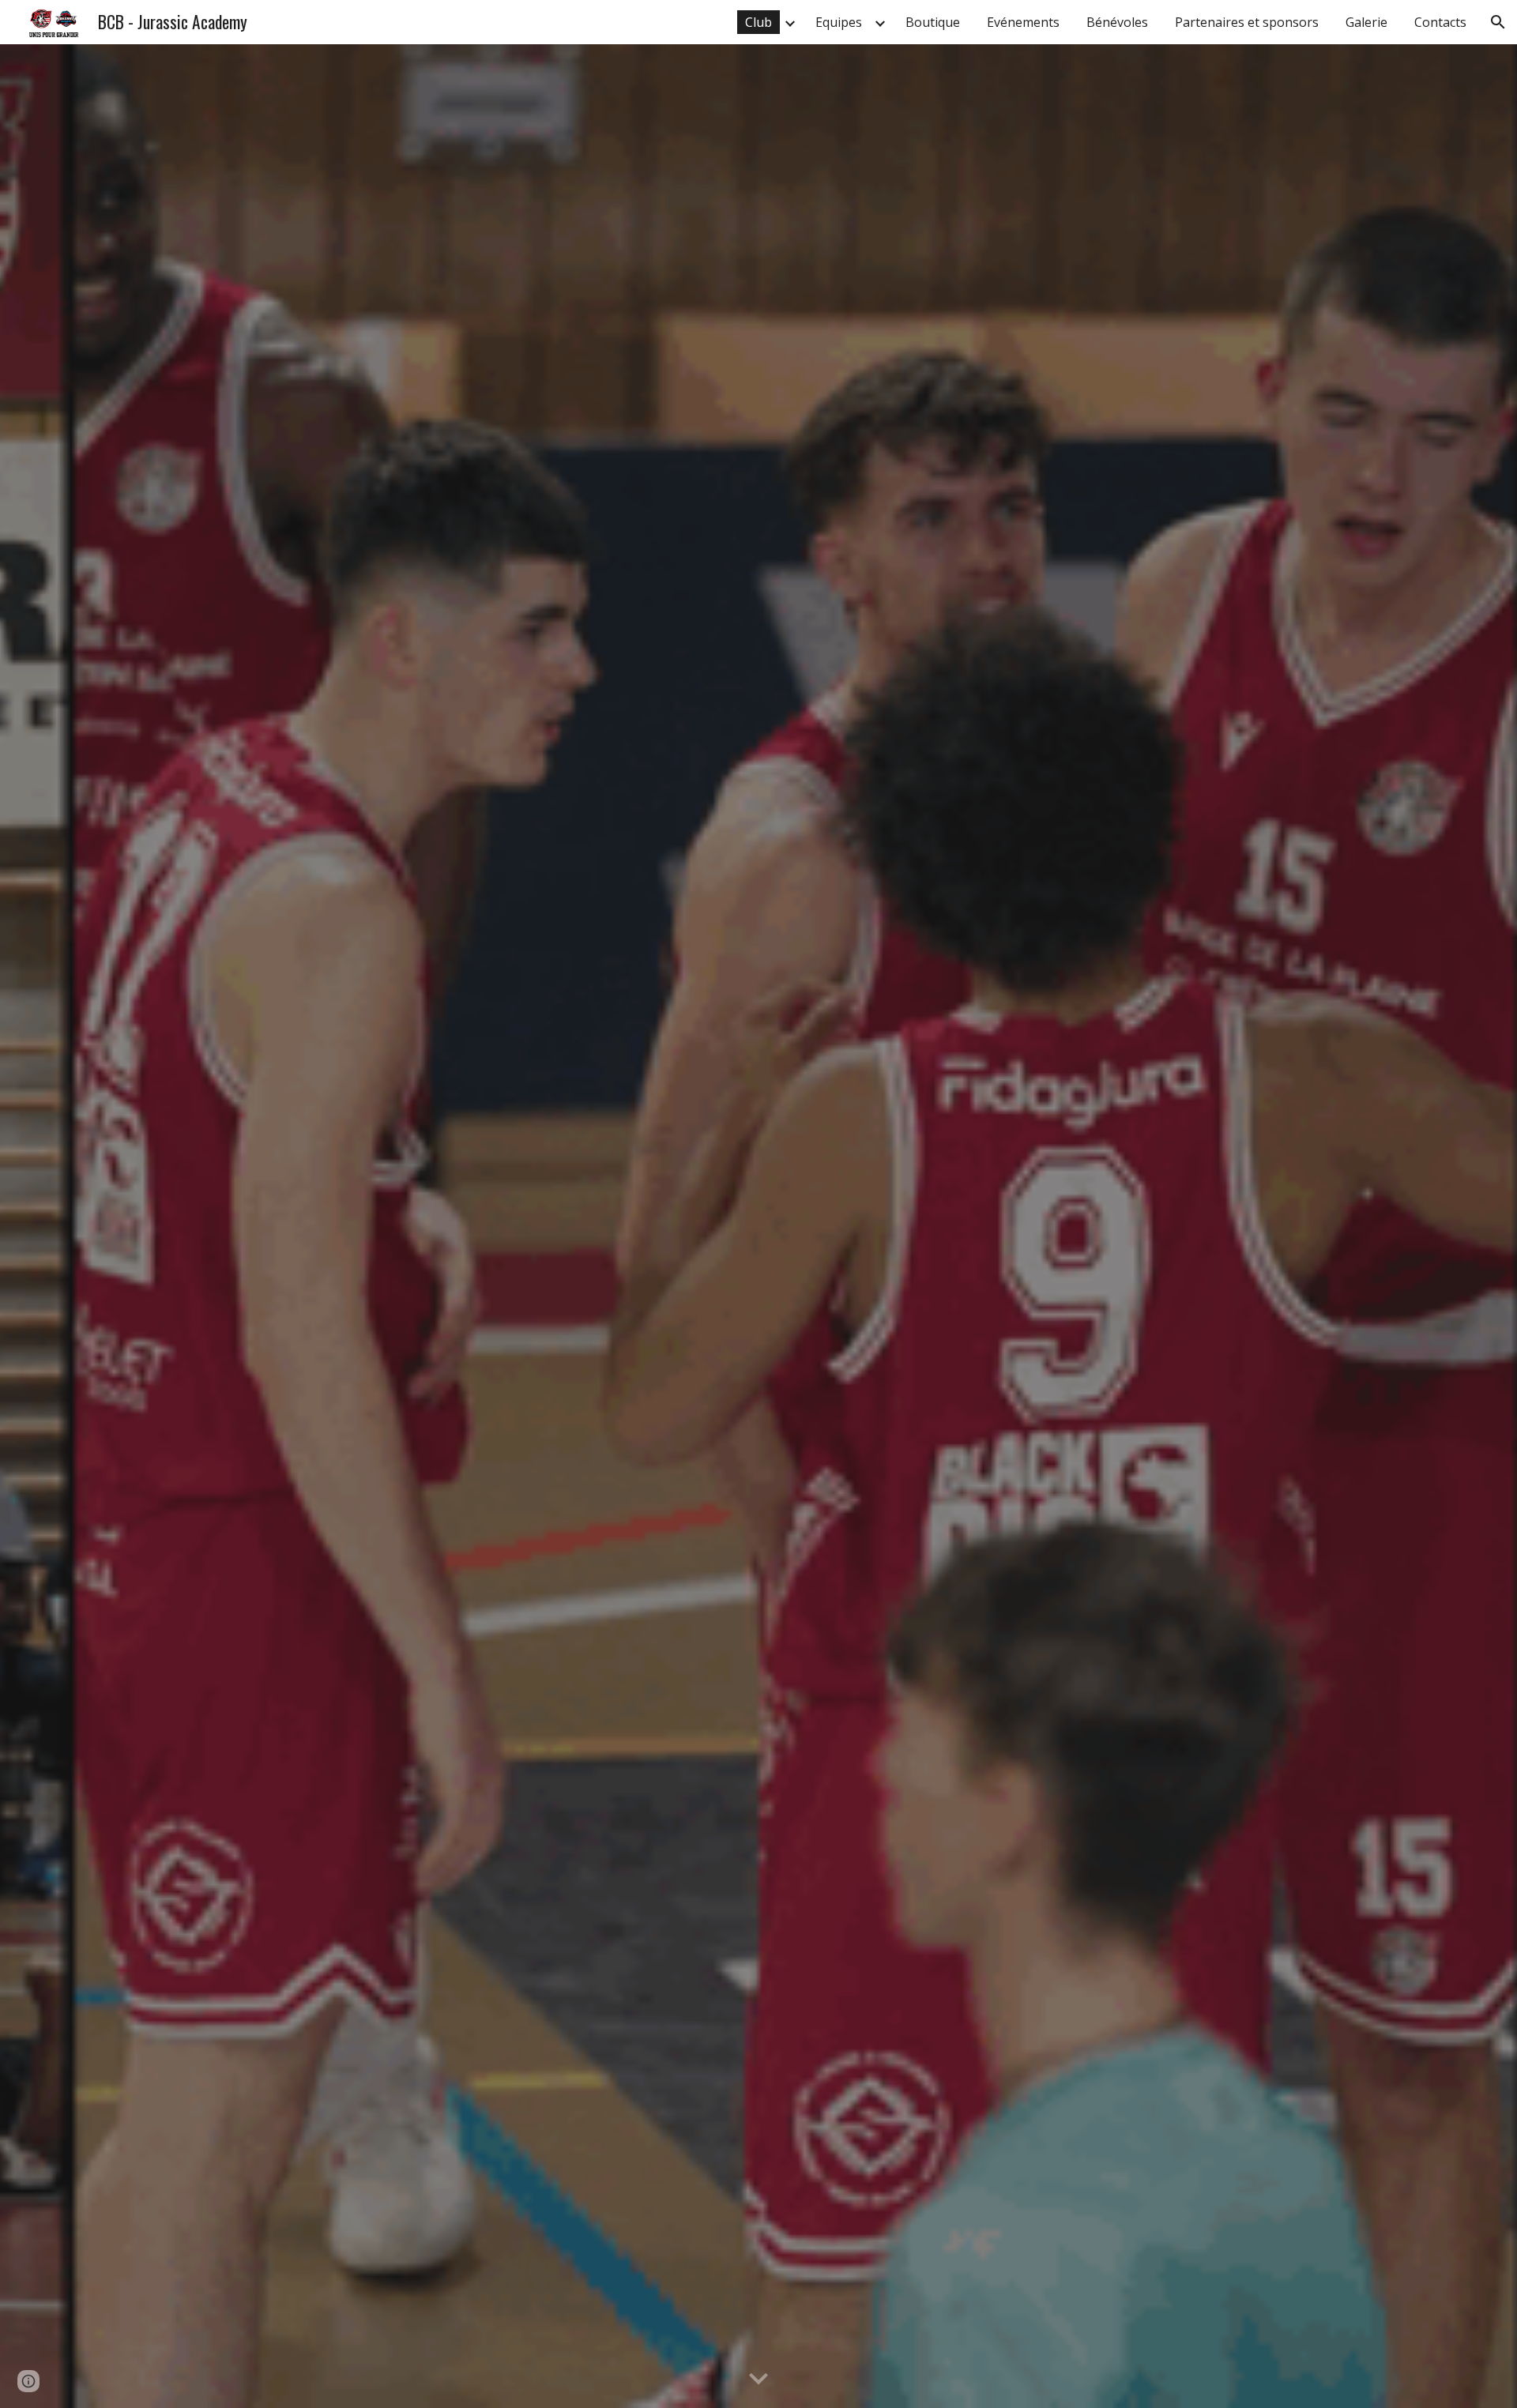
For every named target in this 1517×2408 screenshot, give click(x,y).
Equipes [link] (839, 22)
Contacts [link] (1440, 22)
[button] (1498, 22)
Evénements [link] (1023, 22)
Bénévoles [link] (1117, 22)
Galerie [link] (1366, 22)
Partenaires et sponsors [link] (1247, 22)
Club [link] (758, 22)
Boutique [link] (933, 22)
